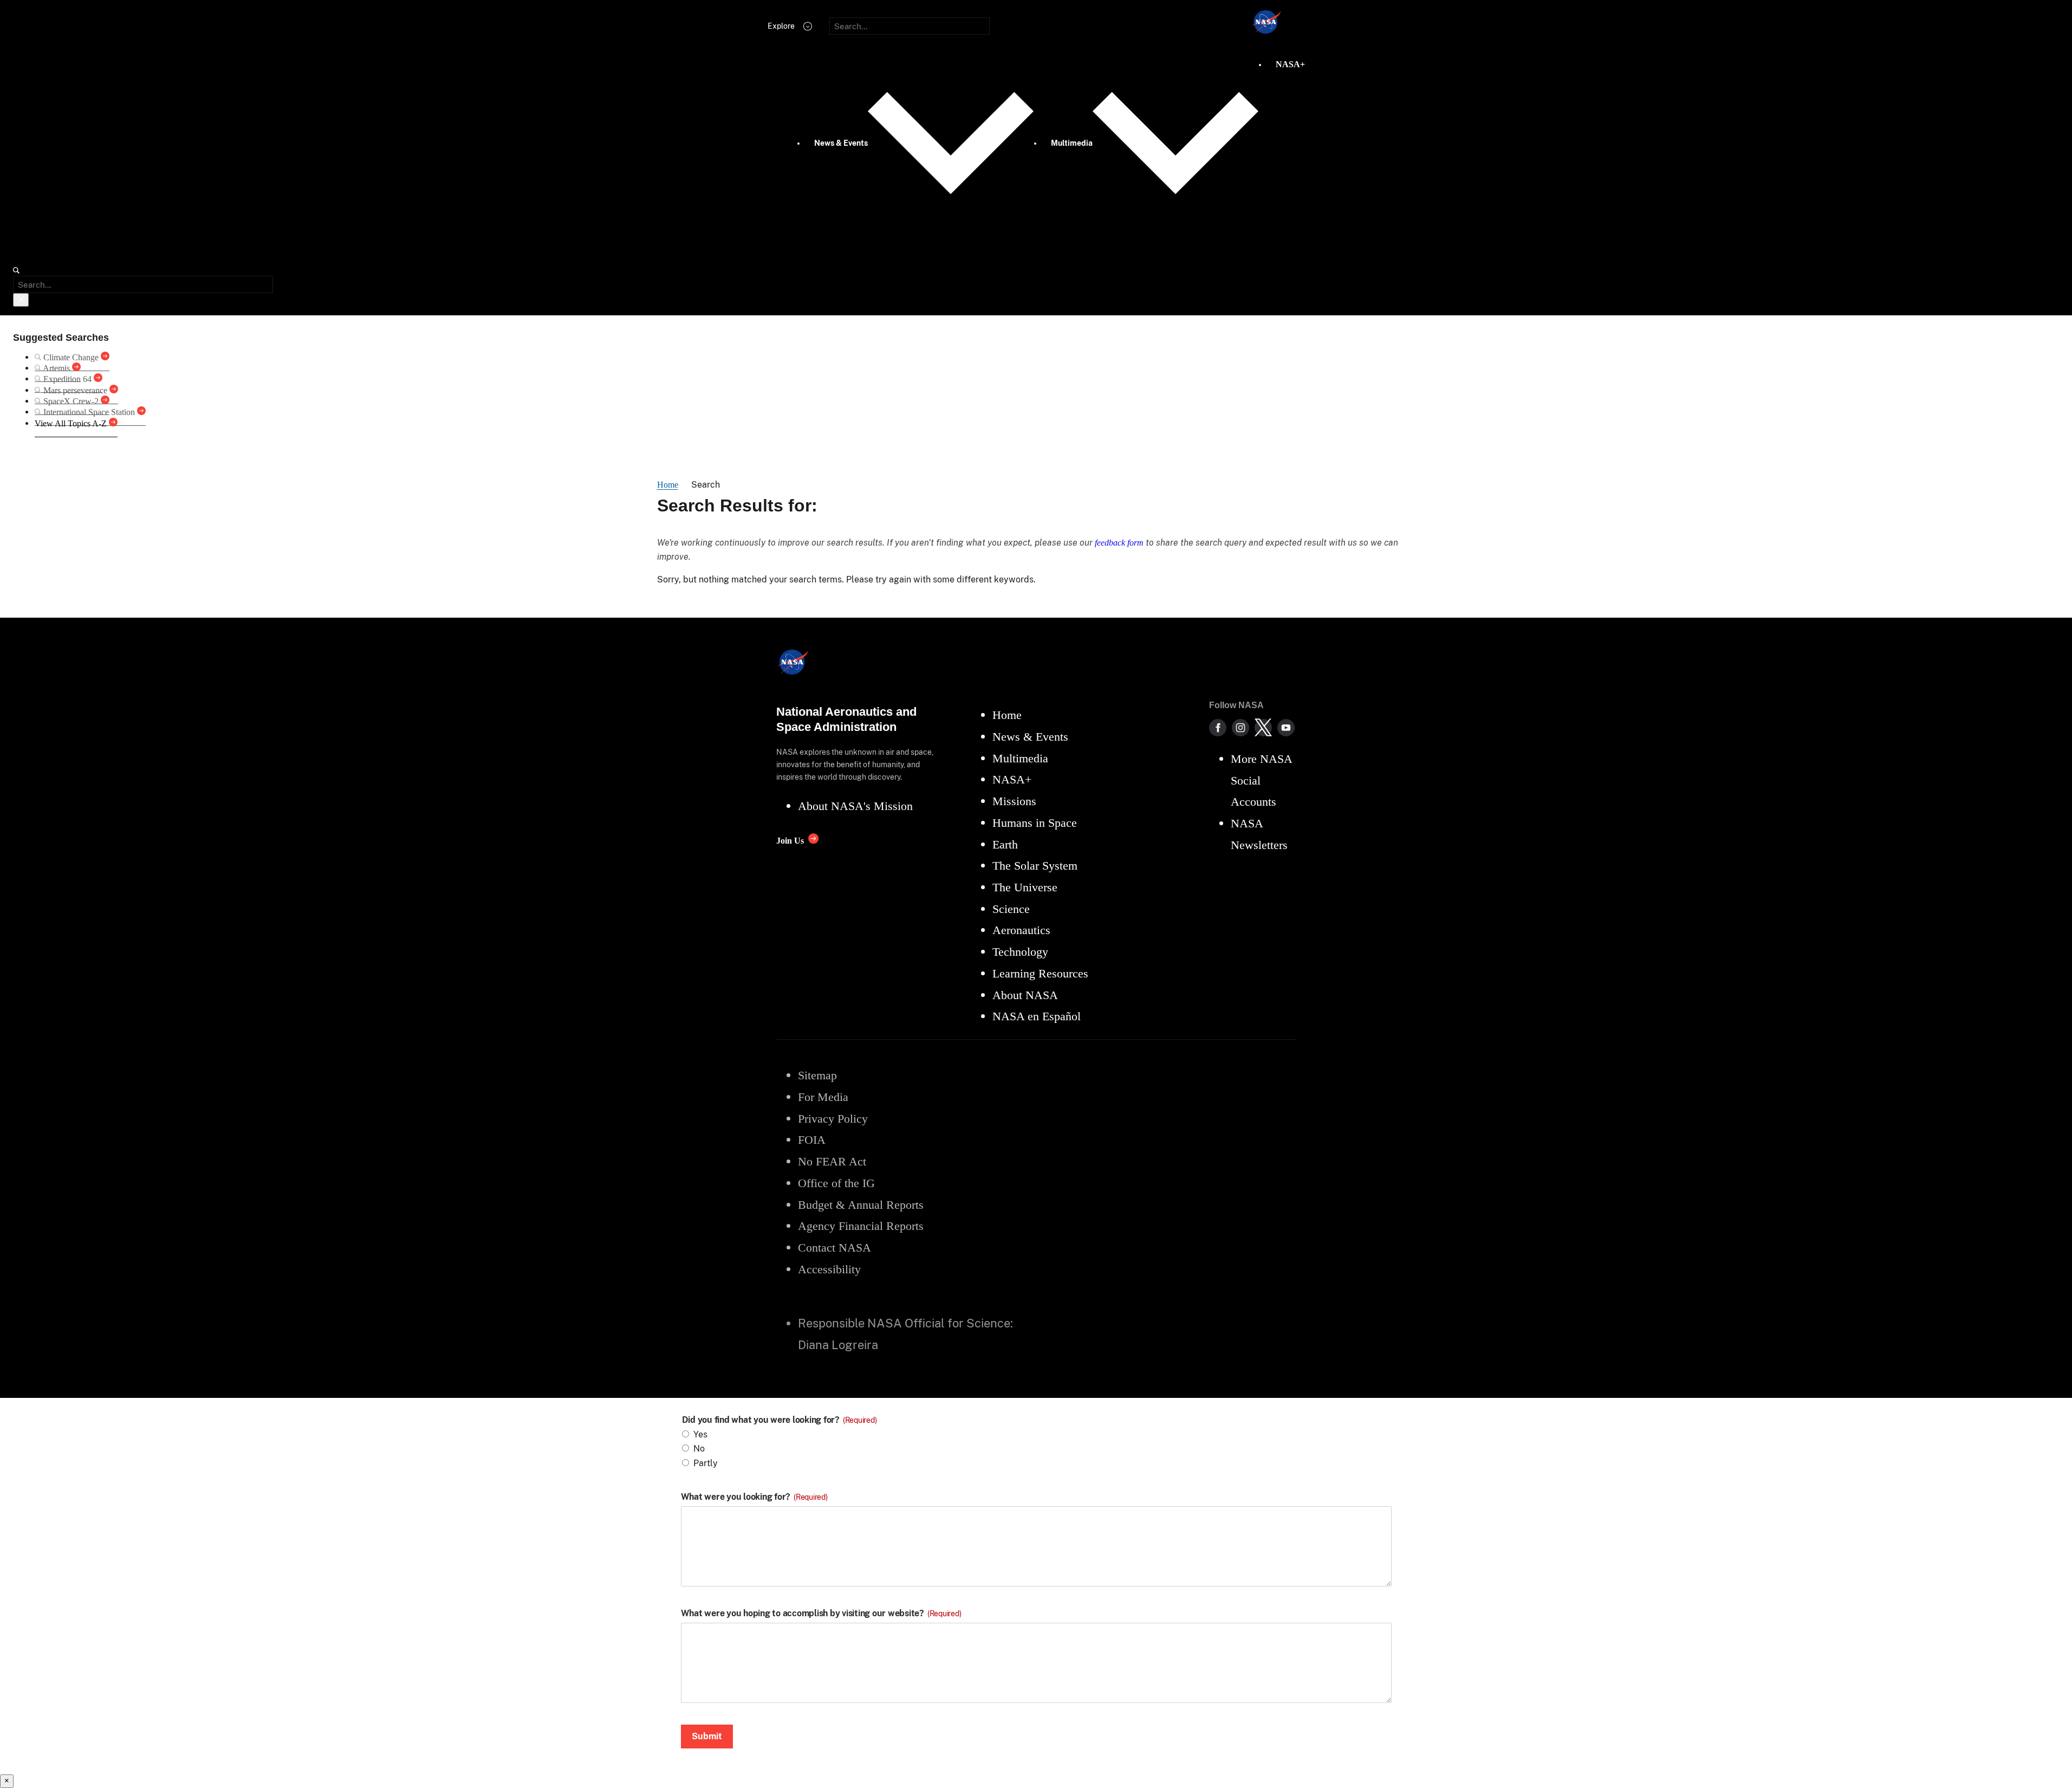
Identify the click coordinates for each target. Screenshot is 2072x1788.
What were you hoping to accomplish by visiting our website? (821, 1614)
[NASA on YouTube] (1286, 728)
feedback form (1119, 543)
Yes (700, 1434)
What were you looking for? (754, 1497)
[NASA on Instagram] (1240, 728)
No (699, 1449)
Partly (706, 1463)
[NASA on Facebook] (1218, 728)
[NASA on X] (1263, 728)
